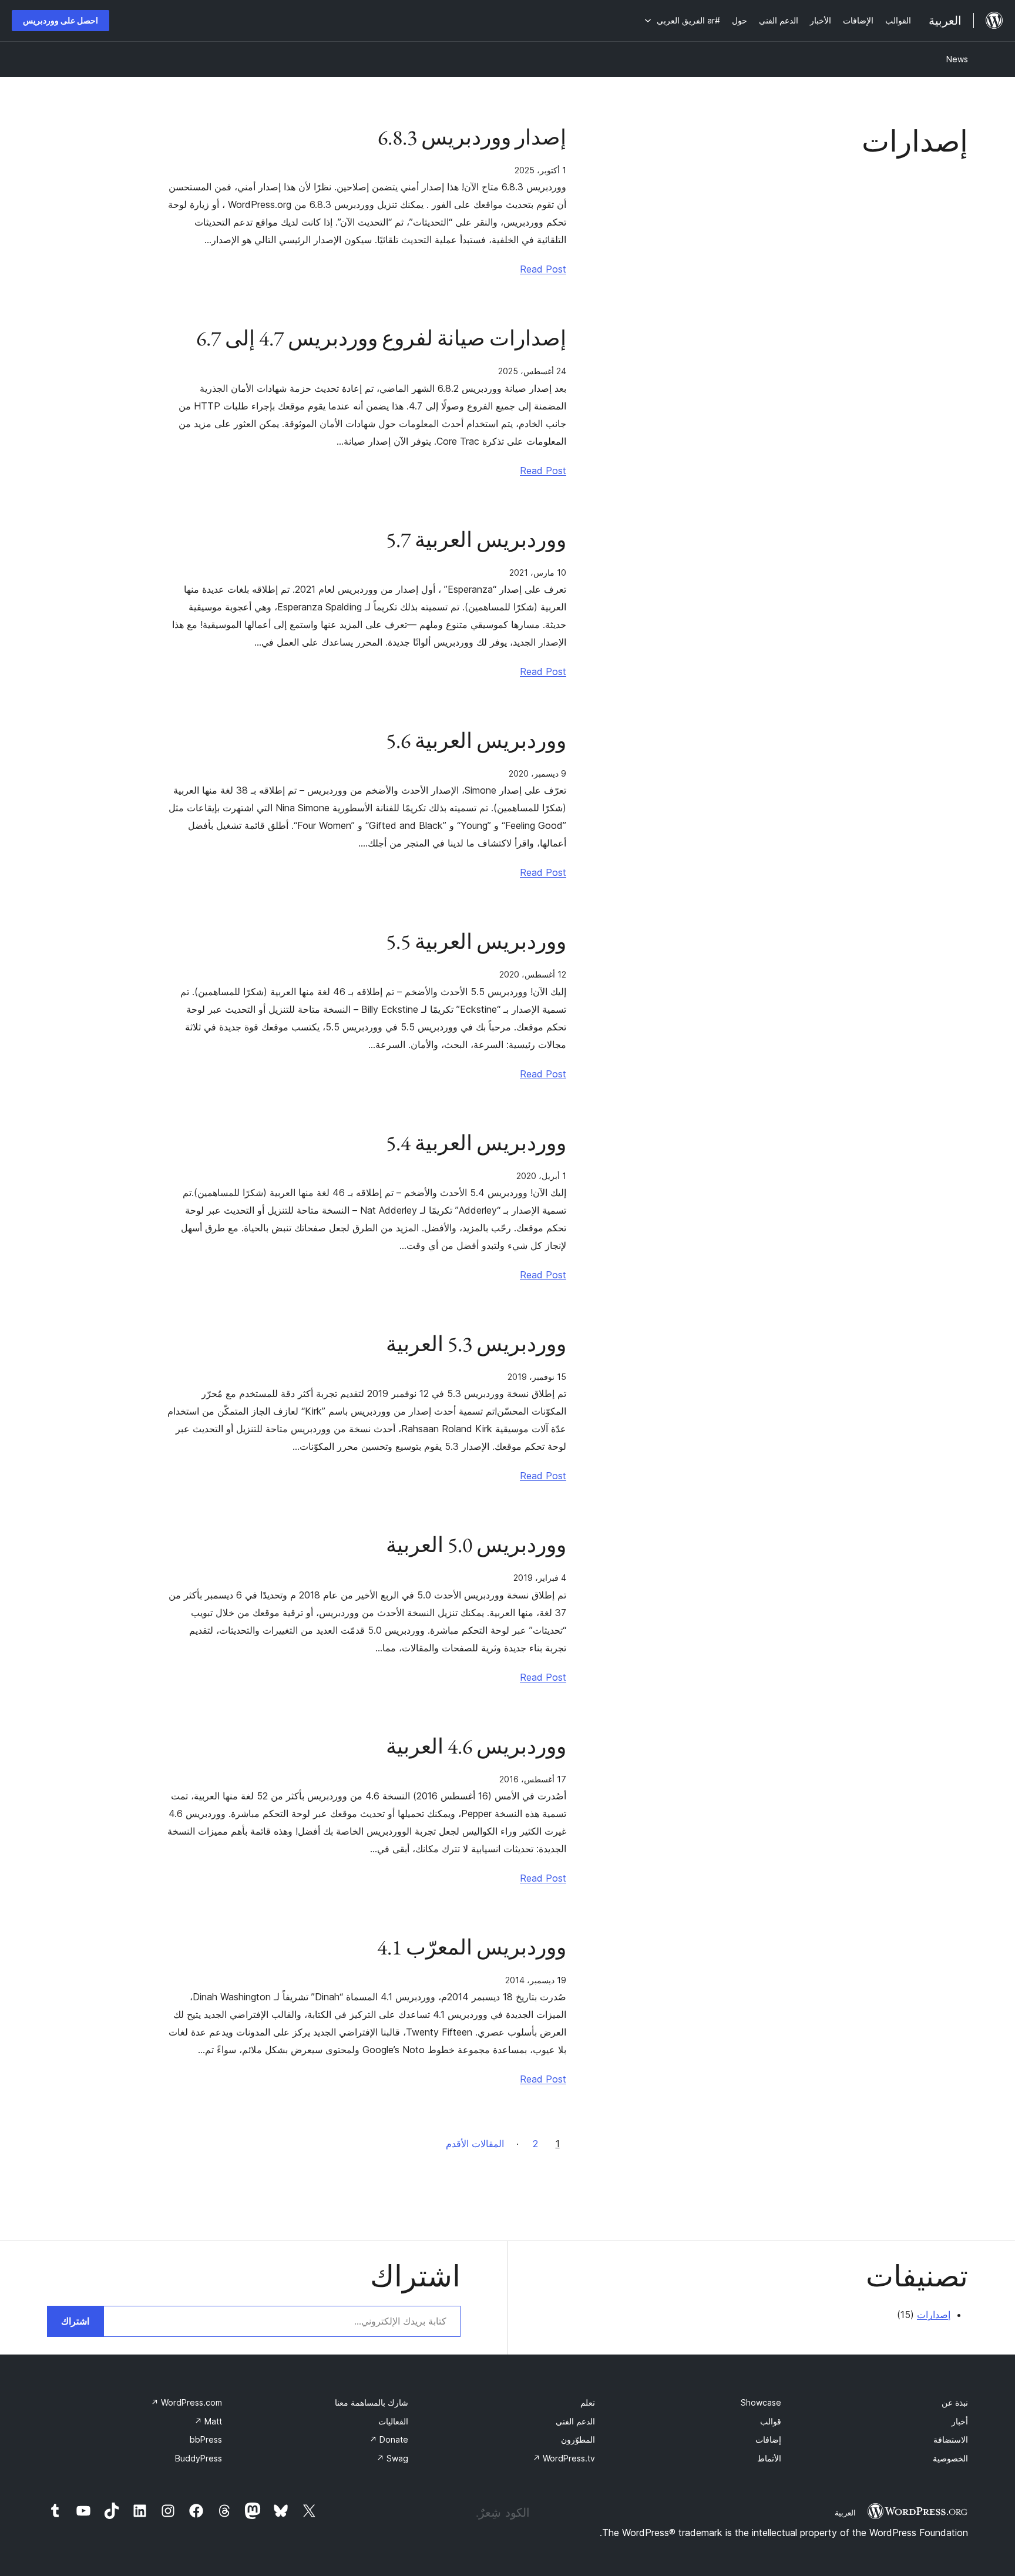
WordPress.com (186, 2402)
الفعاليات (393, 2421)
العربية (845, 2513)
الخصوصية (950, 2458)
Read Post (543, 269)
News (957, 59)
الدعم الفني (575, 2421)
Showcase (761, 2402)
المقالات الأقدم (475, 2144)
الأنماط (769, 2458)
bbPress (206, 2439)
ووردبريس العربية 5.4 (476, 1143)
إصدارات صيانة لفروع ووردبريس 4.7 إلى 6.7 (381, 338)
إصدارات (934, 2315)
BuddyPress (199, 2458)
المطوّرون (578, 2439)
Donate (389, 2439)
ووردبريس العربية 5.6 (476, 741)
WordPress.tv (564, 2458)
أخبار (960, 2421)
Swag (392, 2458)
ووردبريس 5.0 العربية (476, 1545)
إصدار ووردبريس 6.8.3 (472, 137)
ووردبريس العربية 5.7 (476, 540)
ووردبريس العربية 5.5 (476, 942)
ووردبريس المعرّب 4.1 (472, 1947)
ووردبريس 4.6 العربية (476, 1747)
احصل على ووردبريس (61, 20)
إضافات (768, 2439)
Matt (208, 2421)
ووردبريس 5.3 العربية (476, 1344)
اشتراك (75, 2321)
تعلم (588, 2402)
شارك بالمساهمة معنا (372, 2402)
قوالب (771, 2421)
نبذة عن (955, 2402)
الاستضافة (951, 2439)
